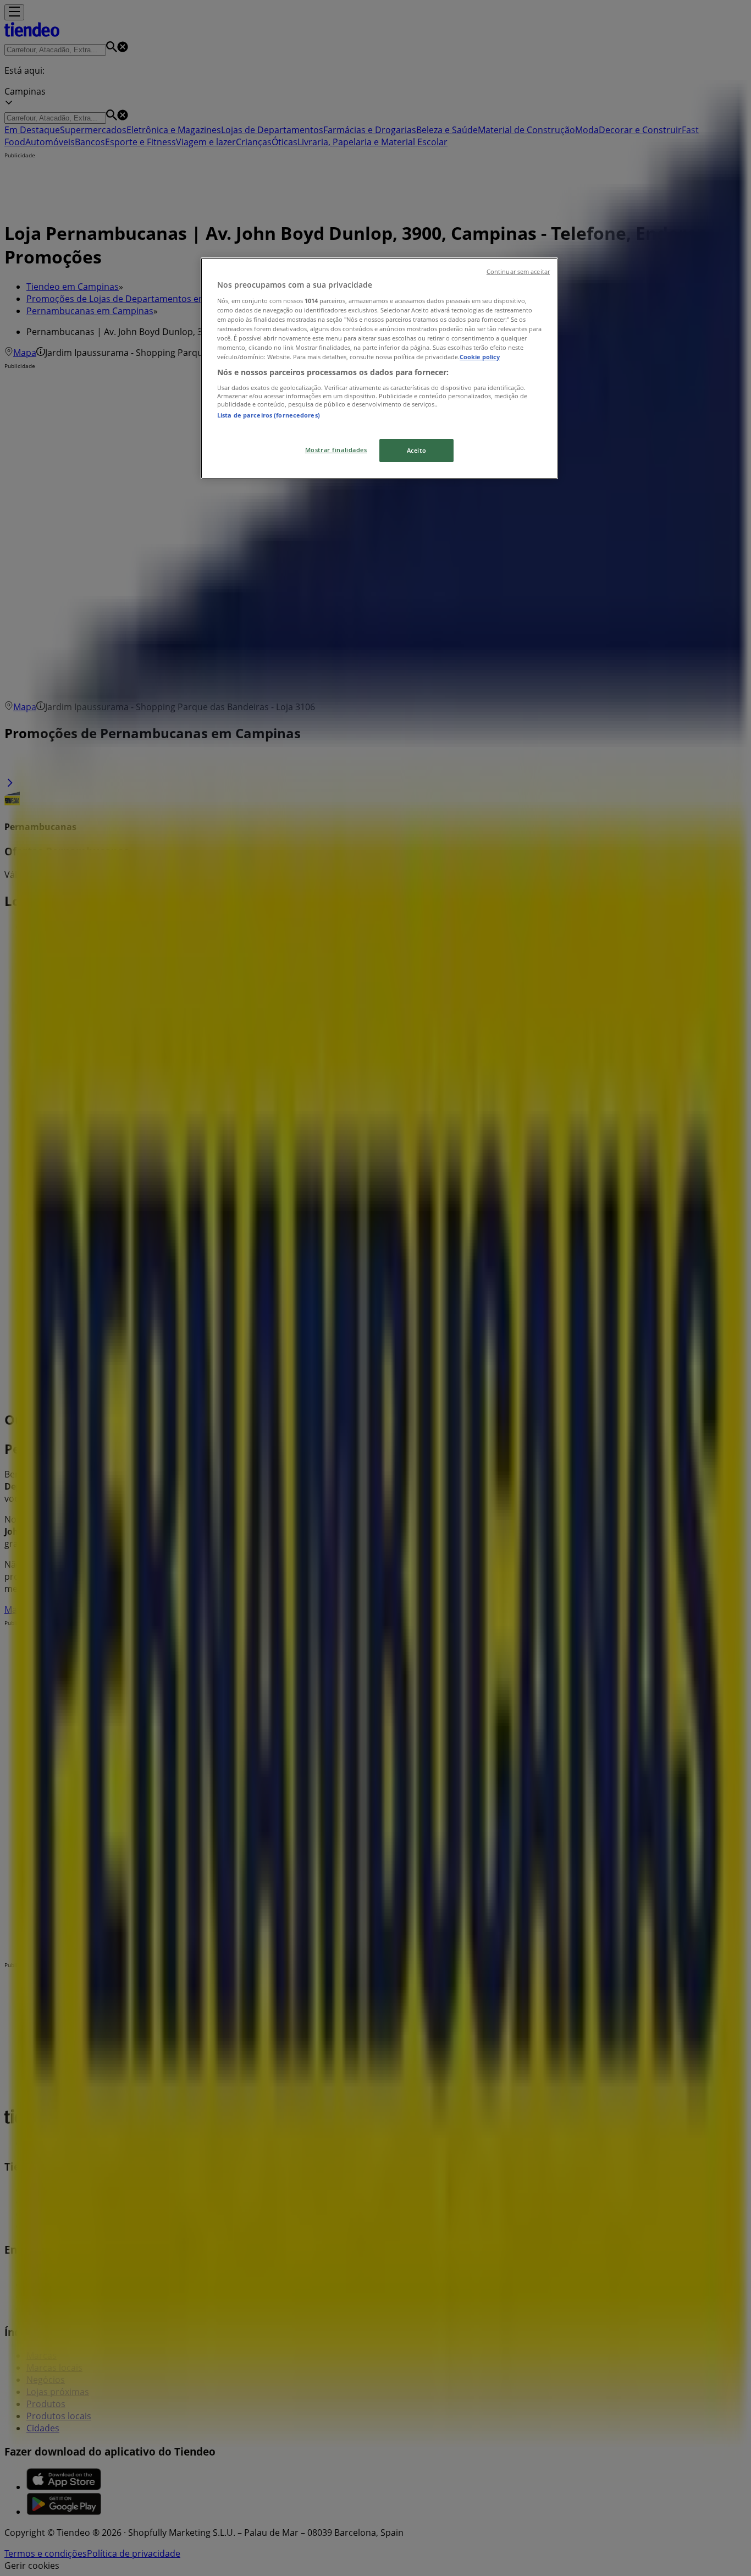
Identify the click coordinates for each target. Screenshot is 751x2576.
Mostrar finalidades (336, 450)
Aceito (416, 450)
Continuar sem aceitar (518, 272)
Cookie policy (480, 357)
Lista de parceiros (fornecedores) (269, 415)
